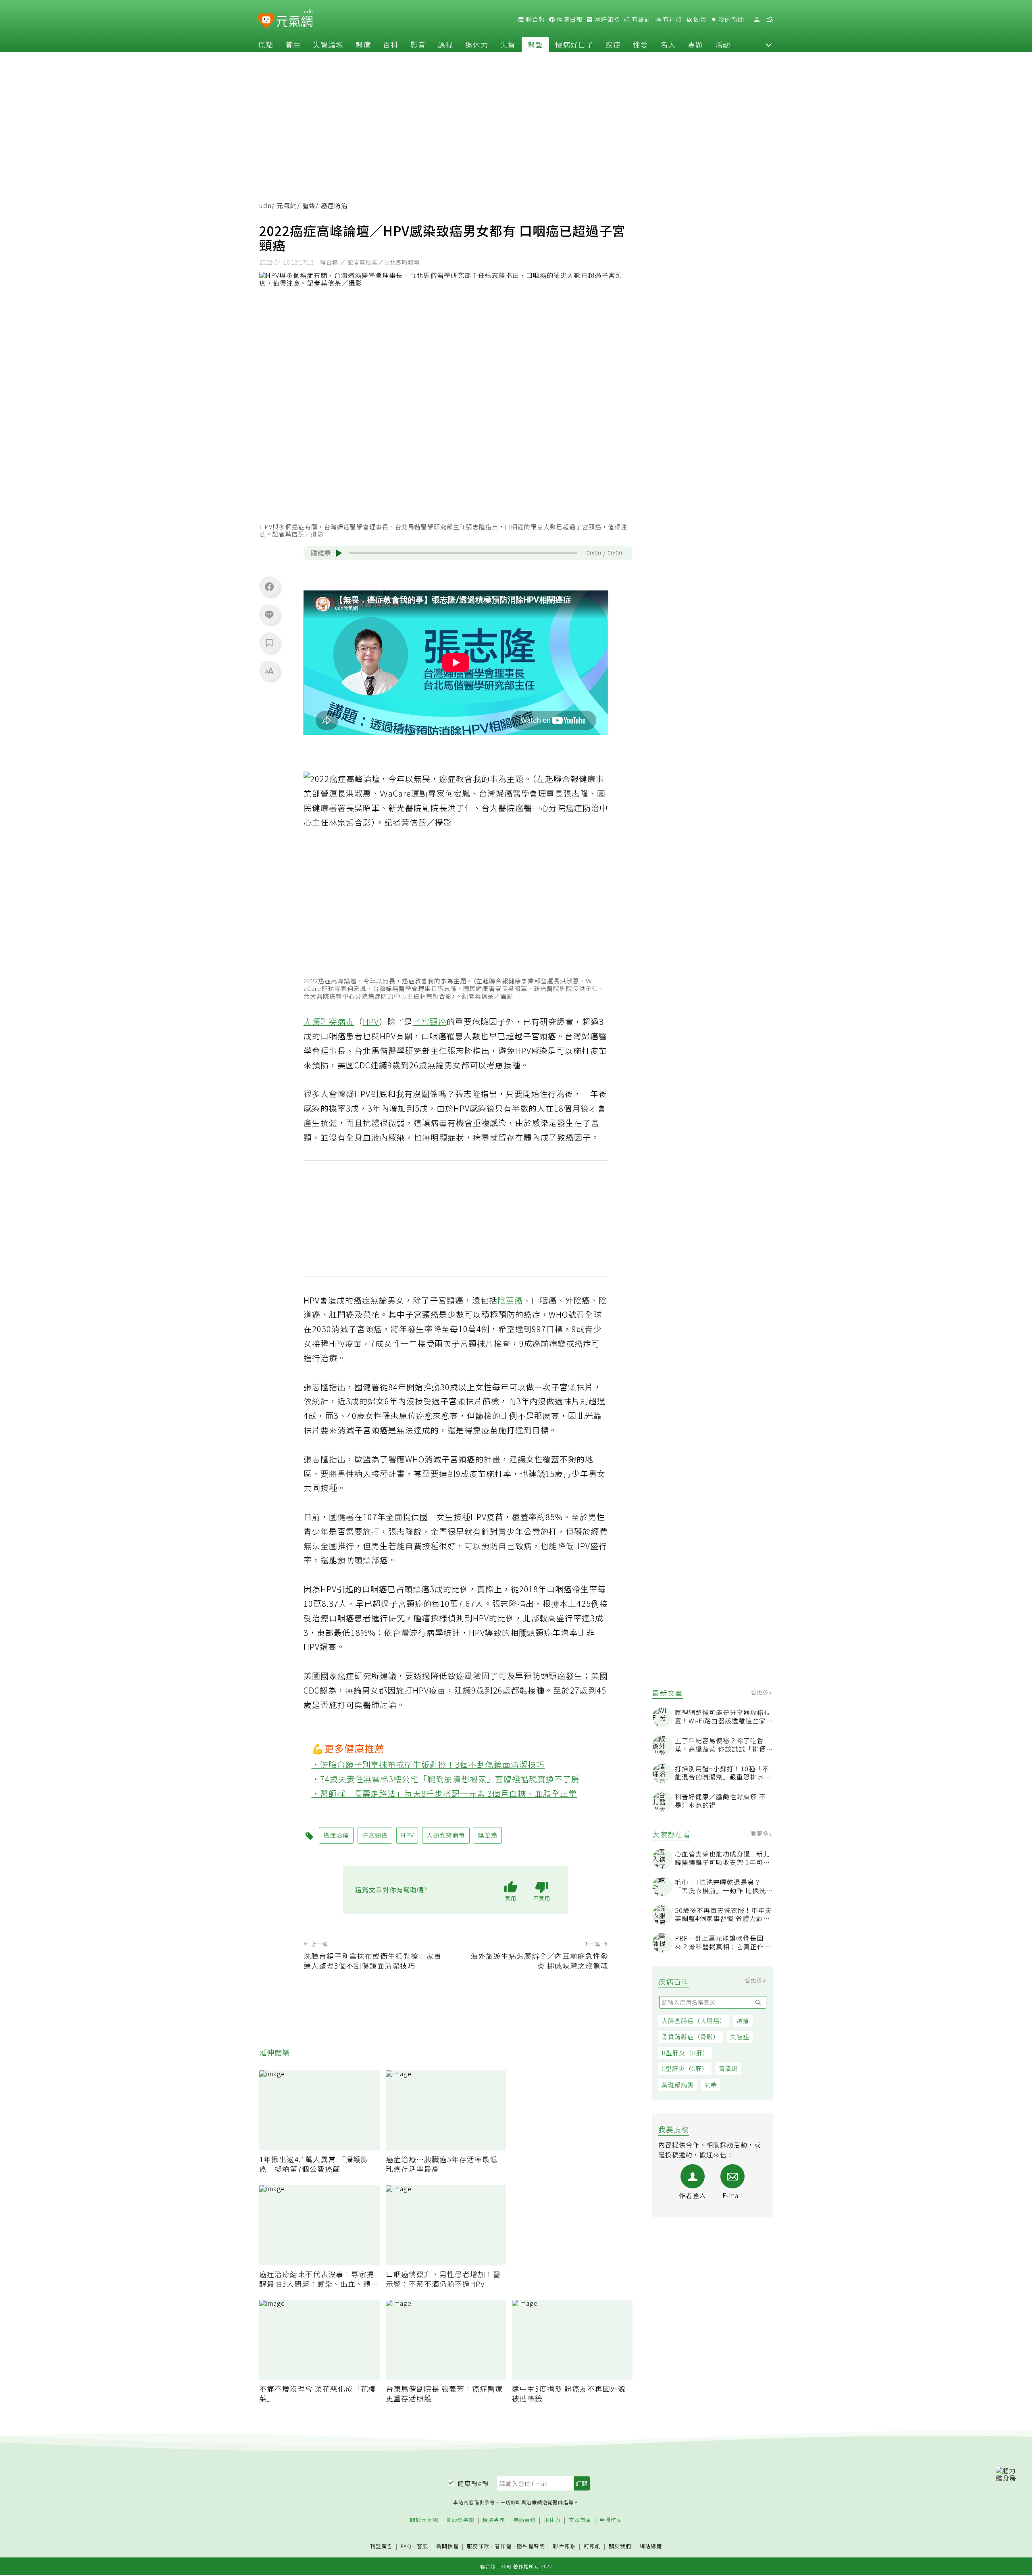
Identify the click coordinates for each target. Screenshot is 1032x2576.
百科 (391, 44)
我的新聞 (730, 19)
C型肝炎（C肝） (685, 2069)
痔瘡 (743, 2021)
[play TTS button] (339, 553)
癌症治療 (336, 1835)
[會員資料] (757, 20)
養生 (293, 44)
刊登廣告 (381, 2546)
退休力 (477, 44)
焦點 (266, 44)
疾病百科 (524, 2520)
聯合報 (535, 19)
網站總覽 (651, 2546)
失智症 (740, 2037)
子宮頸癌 (430, 1021)
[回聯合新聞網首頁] (266, 21)
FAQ (406, 2546)
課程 (445, 44)
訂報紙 (592, 2546)
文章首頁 (580, 2520)
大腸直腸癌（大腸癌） (694, 2021)
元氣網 (287, 205)
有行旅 (672, 19)
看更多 (760, 1692)
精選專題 (494, 2520)
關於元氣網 (424, 2520)
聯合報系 (564, 2546)
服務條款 (478, 2546)
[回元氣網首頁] (294, 19)
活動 (723, 44)
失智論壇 (328, 44)
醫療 (363, 44)
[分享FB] (269, 586)
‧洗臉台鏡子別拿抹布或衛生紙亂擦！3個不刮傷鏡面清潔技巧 (428, 1764)
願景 (699, 19)
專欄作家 (611, 2520)
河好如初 (606, 19)
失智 (508, 44)
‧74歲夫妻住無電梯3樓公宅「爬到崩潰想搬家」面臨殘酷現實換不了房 (446, 1779)
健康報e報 (473, 2483)
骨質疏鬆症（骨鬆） (691, 2037)
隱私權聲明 (531, 2546)
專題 (695, 44)
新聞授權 (447, 2546)
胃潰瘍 (728, 2069)
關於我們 (620, 2546)
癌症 (613, 44)
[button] (769, 44)
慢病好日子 (574, 44)
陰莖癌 (510, 1300)
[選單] (770, 20)
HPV (371, 1021)
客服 (422, 2546)
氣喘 (711, 2085)
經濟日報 (569, 19)
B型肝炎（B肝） (685, 2053)
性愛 (641, 44)
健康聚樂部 (460, 2520)
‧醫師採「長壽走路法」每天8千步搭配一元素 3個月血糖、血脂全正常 (444, 1793)
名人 (668, 44)
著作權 (503, 2546)
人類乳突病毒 (329, 1021)
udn (265, 205)
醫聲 (535, 44)
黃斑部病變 (678, 2085)
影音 (418, 44)
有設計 (641, 19)
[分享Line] (269, 614)
